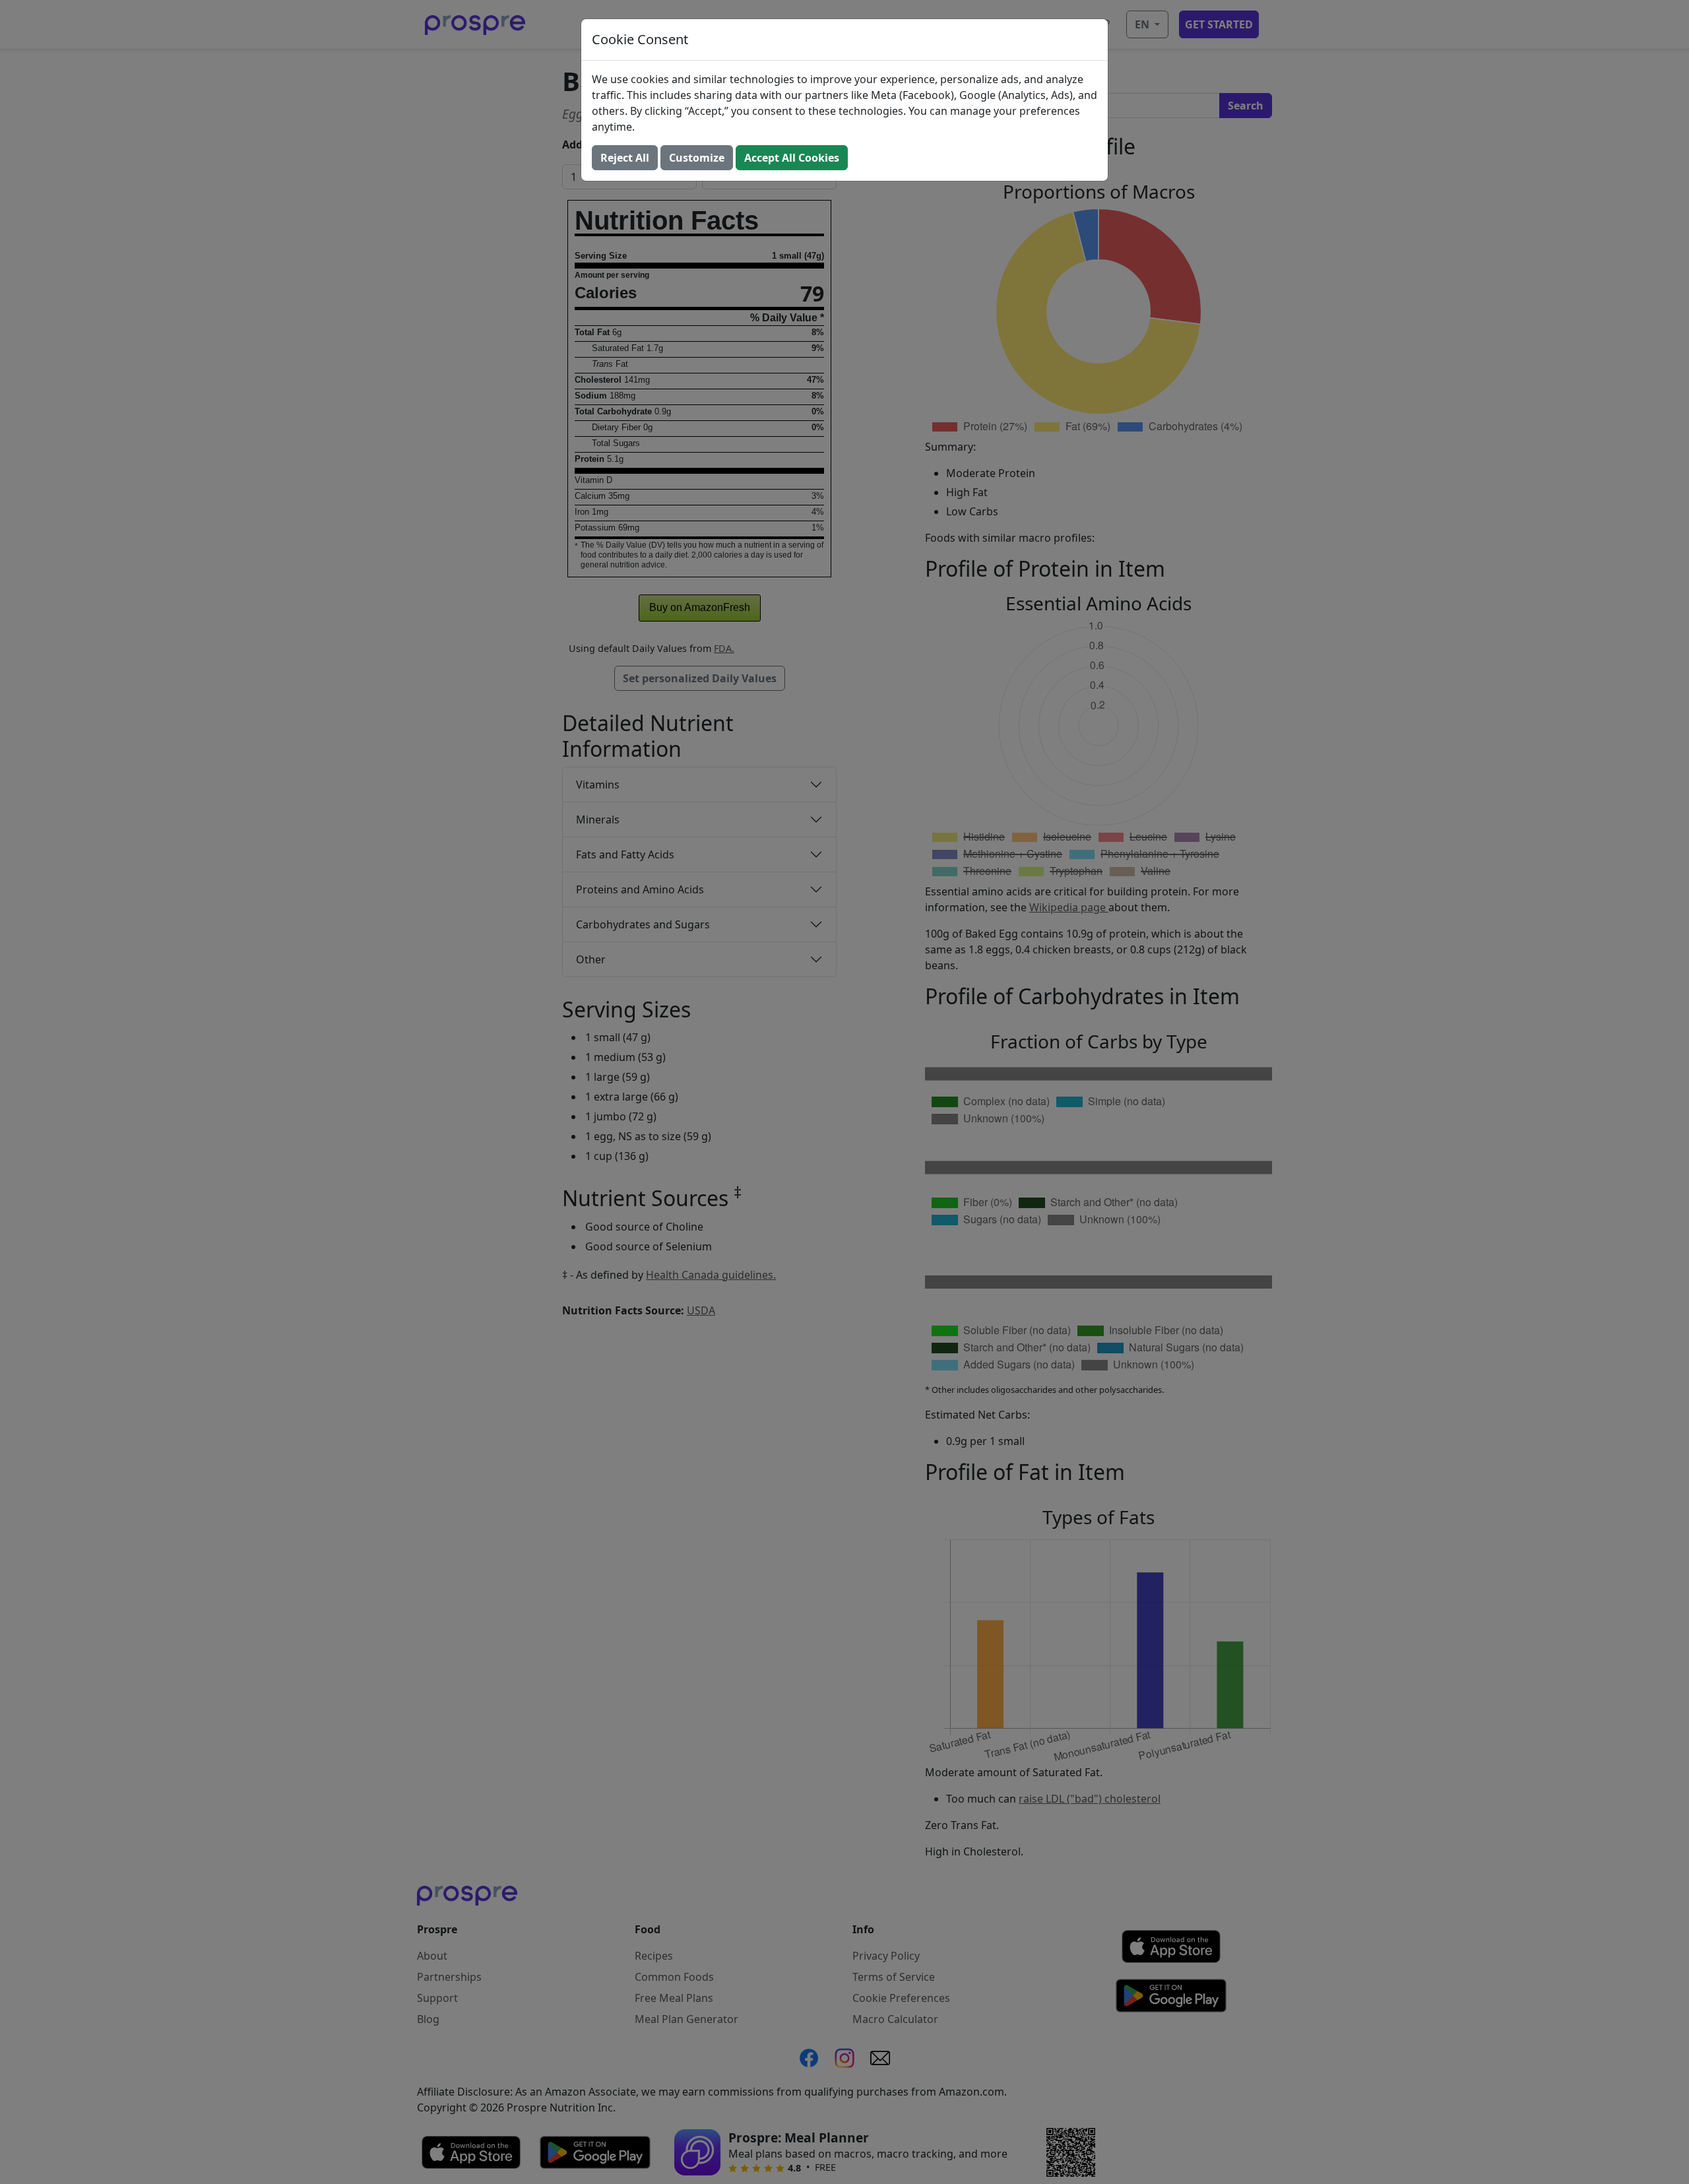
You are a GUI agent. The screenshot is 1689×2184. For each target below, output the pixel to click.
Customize (697, 158)
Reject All (625, 158)
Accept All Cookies (792, 158)
